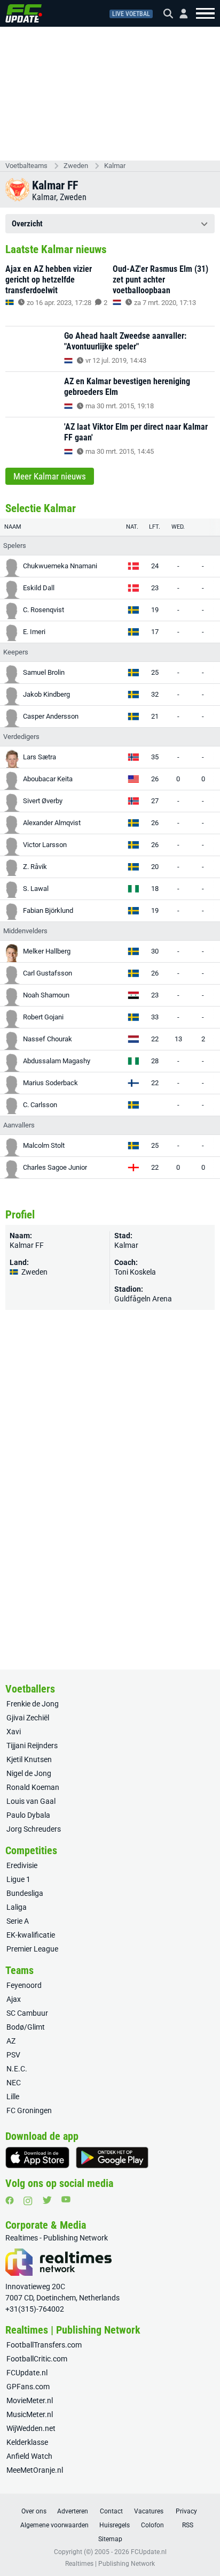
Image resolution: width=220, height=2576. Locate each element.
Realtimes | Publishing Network (110, 2564)
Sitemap (110, 2539)
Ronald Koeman (33, 1787)
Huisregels (115, 2525)
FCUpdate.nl (27, 2373)
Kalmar (115, 166)
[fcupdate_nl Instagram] (28, 2201)
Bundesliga (25, 1893)
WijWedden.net (31, 2428)
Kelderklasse (27, 2442)
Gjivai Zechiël (28, 1718)
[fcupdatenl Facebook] (10, 2200)
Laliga (17, 1907)
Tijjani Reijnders (32, 1746)
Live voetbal (131, 14)
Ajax (14, 1999)
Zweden (76, 166)
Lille (13, 2097)
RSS (188, 2525)
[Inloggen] (179, 14)
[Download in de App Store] (37, 2158)
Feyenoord (24, 1985)
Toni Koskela (135, 1272)
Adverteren (73, 2511)
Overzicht (27, 224)
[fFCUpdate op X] (47, 2200)
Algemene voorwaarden (54, 2525)
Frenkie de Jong (33, 1704)
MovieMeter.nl (30, 2400)
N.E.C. (17, 2069)
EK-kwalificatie (31, 1935)
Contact (111, 2511)
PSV (13, 2055)
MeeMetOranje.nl (35, 2470)
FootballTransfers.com (44, 2345)
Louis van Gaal (31, 1801)
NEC (14, 2083)
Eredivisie (22, 1865)
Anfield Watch (29, 2456)
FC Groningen (29, 2110)
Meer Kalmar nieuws (50, 476)
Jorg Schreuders (34, 1829)
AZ (11, 2041)
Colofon (152, 2525)
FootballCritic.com (37, 2359)
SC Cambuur (27, 2013)
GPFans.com (28, 2387)
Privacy (186, 2511)
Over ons (34, 2511)
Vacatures (149, 2511)
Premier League (32, 1949)
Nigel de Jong (29, 1773)
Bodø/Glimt (26, 2027)
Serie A (18, 1921)
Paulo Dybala (28, 1815)
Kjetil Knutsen (29, 1759)
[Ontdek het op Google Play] (112, 2158)
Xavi (14, 1732)
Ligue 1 (18, 1879)
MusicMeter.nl (30, 2414)
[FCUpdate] (24, 13)
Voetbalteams (26, 166)
